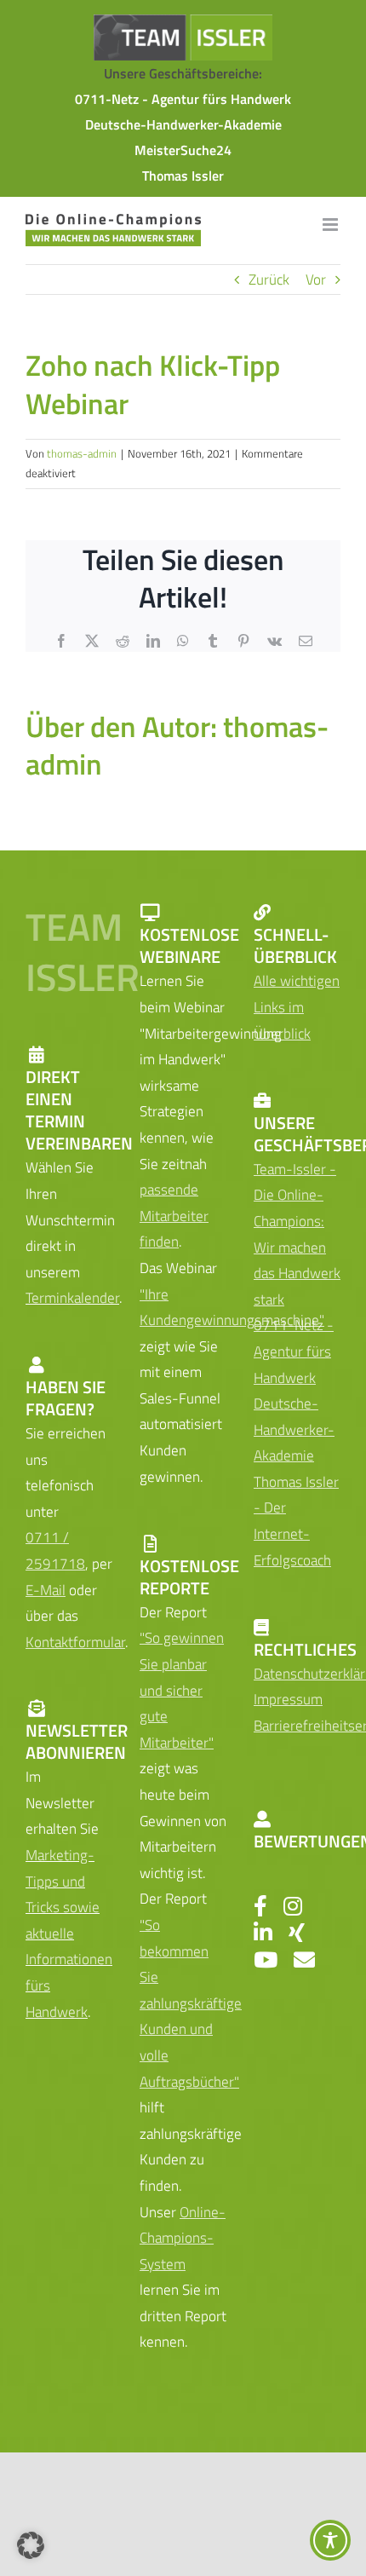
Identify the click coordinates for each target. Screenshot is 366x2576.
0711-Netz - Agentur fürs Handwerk (183, 99)
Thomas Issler (183, 176)
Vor (316, 279)
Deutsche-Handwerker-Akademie (183, 124)
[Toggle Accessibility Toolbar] (330, 2540)
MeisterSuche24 (183, 150)
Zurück (269, 279)
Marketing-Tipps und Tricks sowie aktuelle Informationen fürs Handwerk (69, 1933)
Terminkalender (72, 1298)
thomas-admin (82, 453)
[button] (31, 2545)
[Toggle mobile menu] (332, 225)
